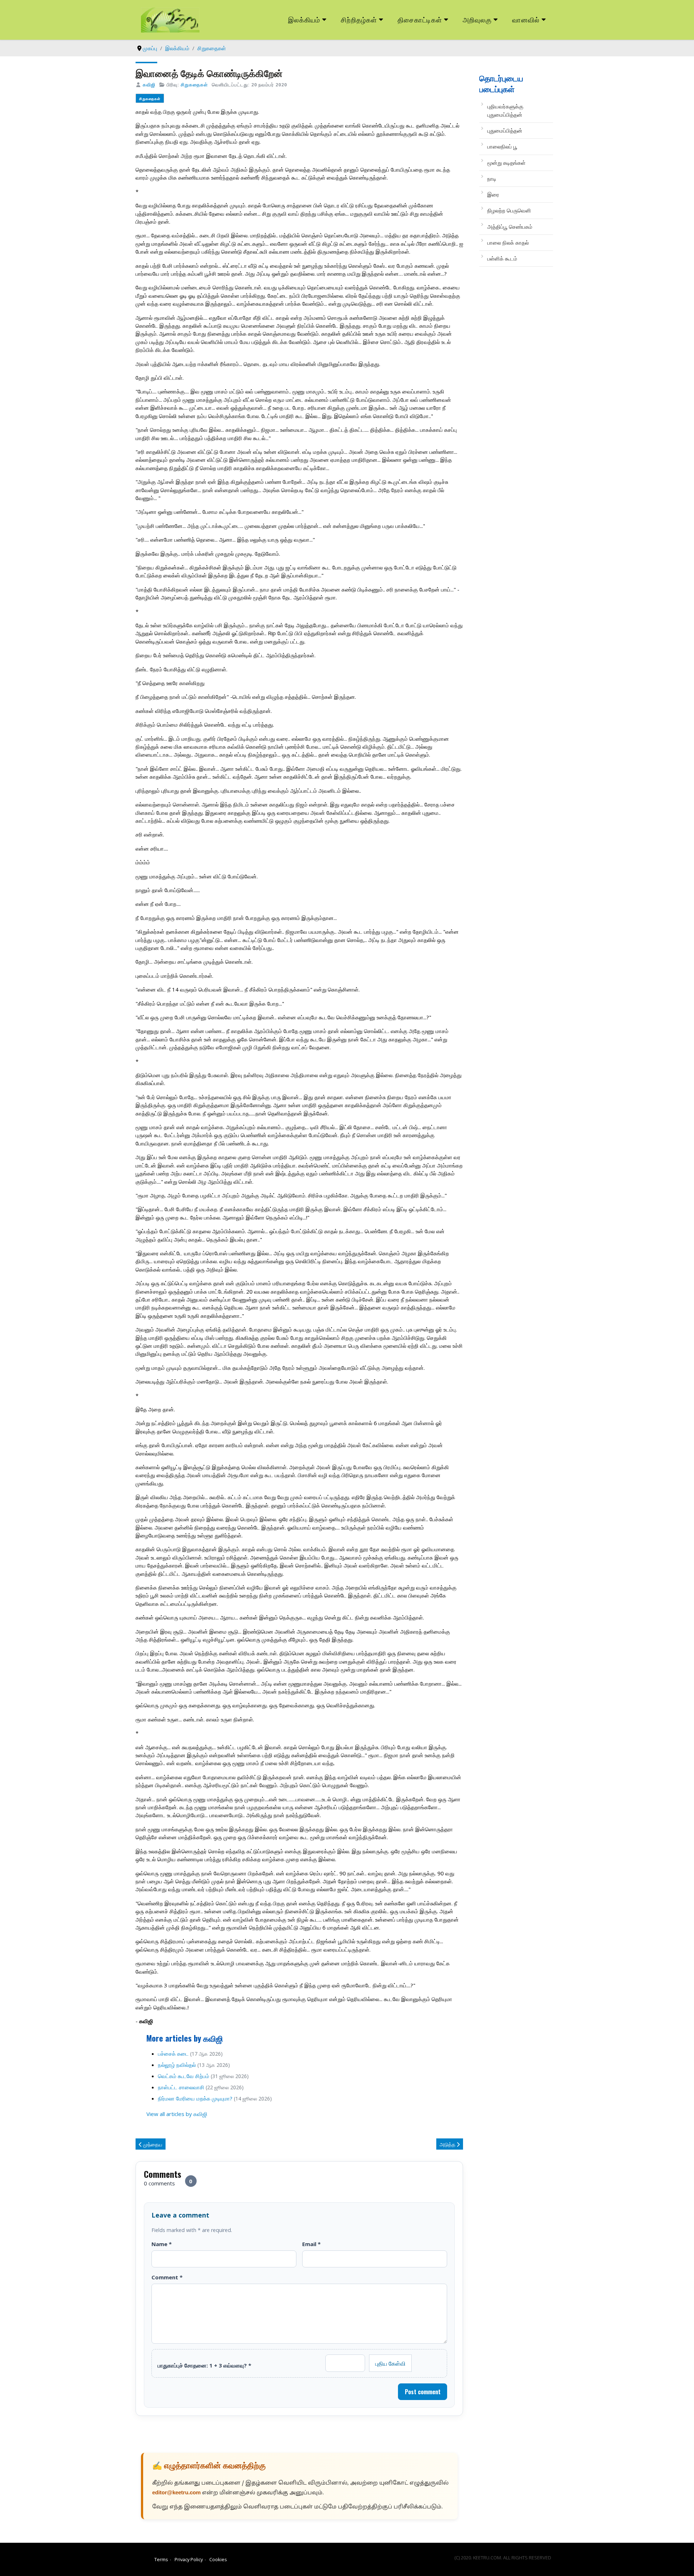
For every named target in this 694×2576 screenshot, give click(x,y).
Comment (167, 2277)
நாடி (492, 179)
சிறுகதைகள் (194, 85)
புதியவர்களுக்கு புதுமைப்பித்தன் (505, 110)
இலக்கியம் (304, 19)
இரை (493, 194)
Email (311, 2244)
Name (162, 2244)
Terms (161, 2559)
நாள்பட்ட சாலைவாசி (181, 2087)
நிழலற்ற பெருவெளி (509, 210)
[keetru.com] (170, 19)
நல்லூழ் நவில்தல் (177, 2065)
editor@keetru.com (176, 2493)
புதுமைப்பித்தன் (505, 130)
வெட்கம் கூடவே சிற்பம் (184, 2076)
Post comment (423, 2392)
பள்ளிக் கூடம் (502, 258)
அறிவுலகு (477, 19)
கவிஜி (149, 85)
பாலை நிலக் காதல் (508, 242)
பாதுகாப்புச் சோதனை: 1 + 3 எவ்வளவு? (204, 2365)
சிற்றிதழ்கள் (359, 19)
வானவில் (526, 19)
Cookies (218, 2559)
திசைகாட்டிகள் (420, 19)
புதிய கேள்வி (390, 2363)
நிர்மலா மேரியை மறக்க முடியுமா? (195, 2098)
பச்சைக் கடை (173, 2054)
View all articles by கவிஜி (177, 2114)
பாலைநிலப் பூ (502, 146)
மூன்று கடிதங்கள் (506, 163)
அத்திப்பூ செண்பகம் (510, 227)
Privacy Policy (189, 2559)
